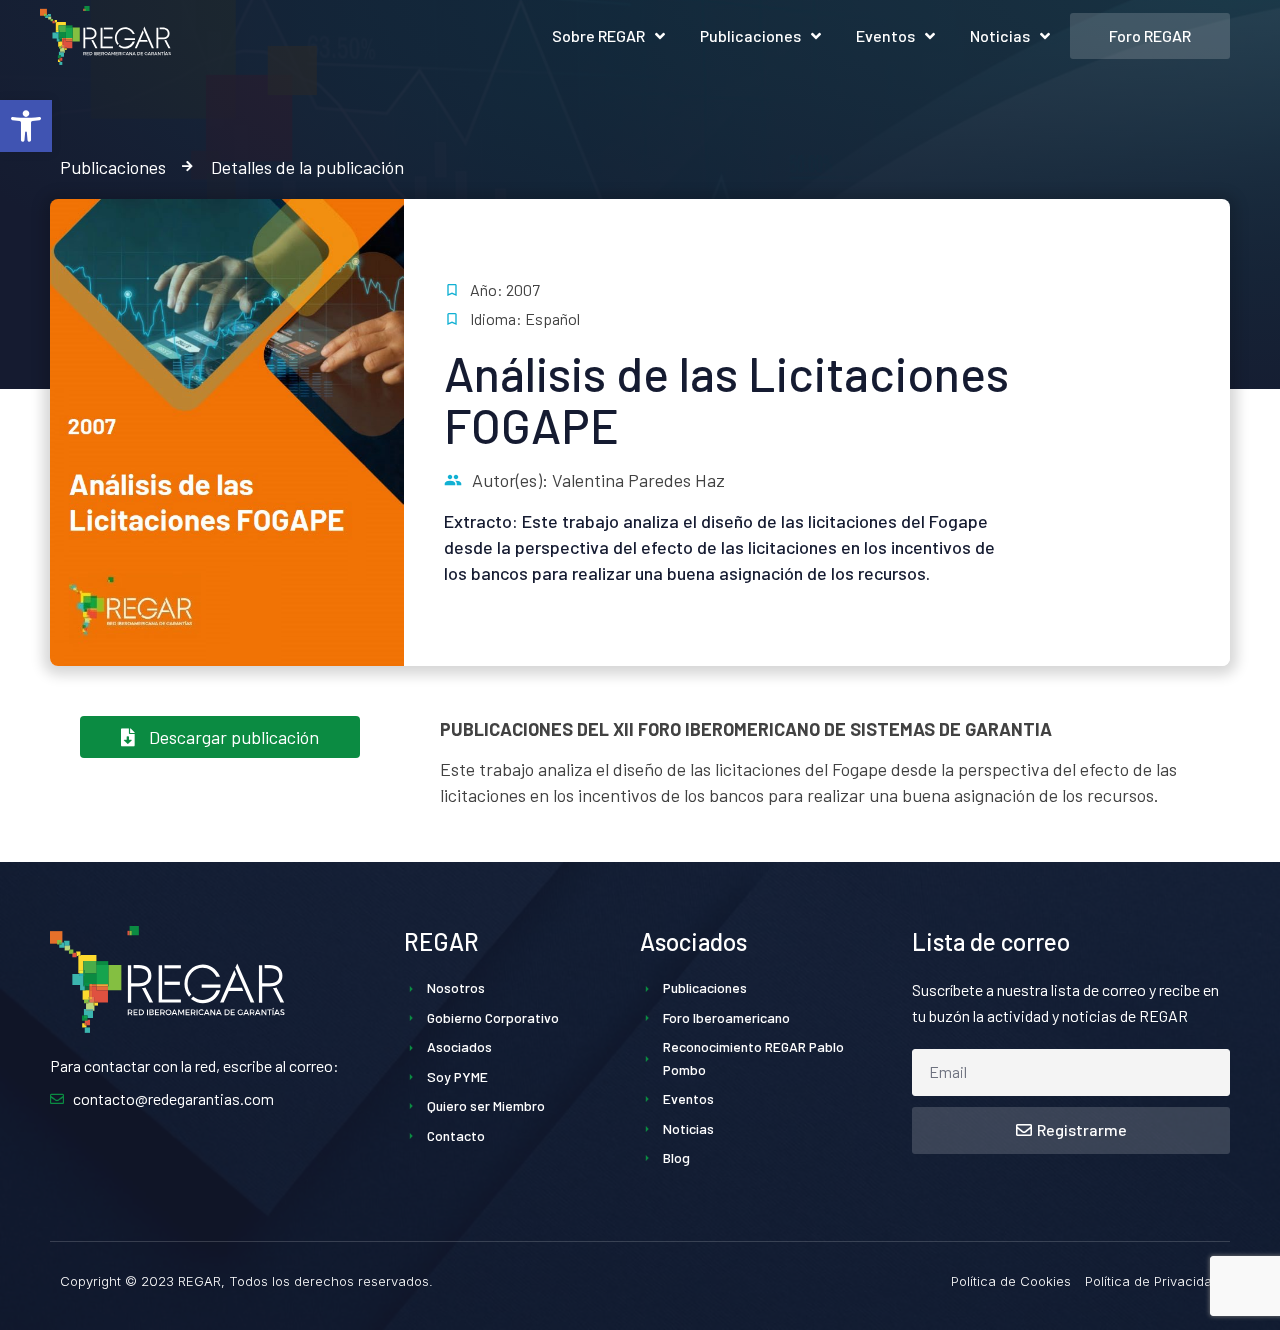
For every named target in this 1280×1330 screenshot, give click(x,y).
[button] (26, 126)
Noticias (1000, 35)
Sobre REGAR (598, 35)
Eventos (885, 35)
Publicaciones (750, 35)
